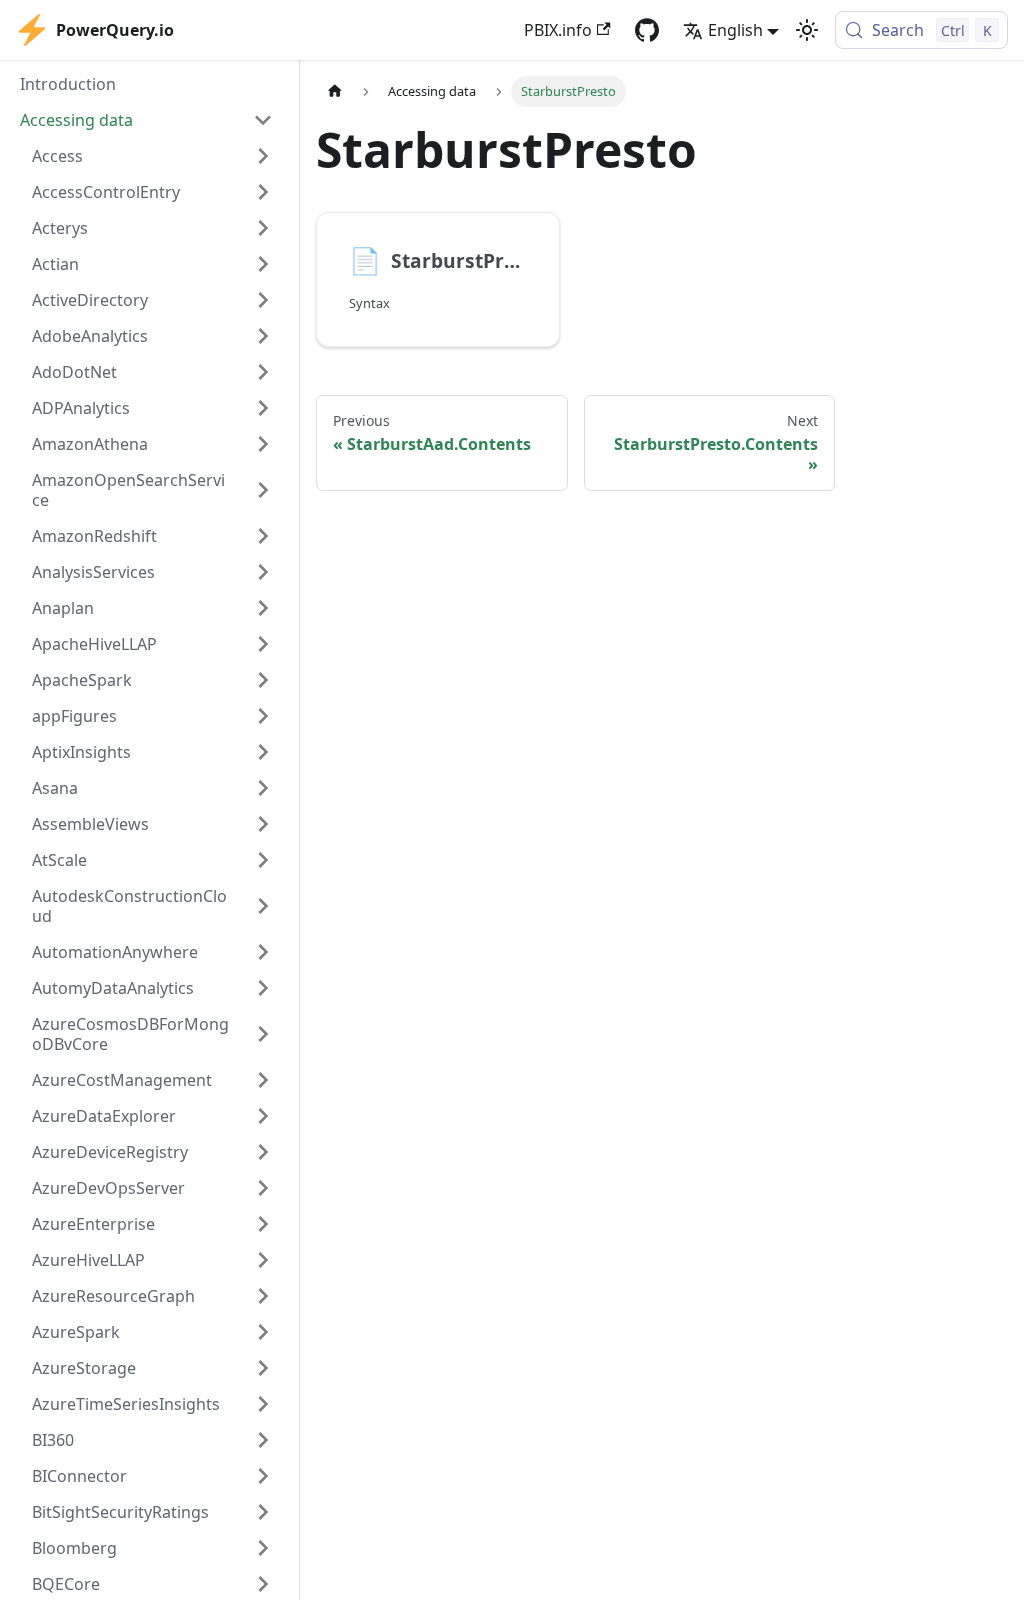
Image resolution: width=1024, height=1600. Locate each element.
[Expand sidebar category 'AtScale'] (263, 860)
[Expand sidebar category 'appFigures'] (263, 716)
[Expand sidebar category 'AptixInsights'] (263, 752)
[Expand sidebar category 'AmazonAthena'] (263, 444)
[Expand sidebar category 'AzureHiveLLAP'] (263, 1260)
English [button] (735, 30)
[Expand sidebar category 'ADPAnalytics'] (263, 408)
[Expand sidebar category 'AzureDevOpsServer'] (263, 1188)
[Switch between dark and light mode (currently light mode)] (807, 30)
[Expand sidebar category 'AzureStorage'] (263, 1368)
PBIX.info (558, 30)
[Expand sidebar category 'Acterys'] (263, 228)
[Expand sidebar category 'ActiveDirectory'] (263, 300)
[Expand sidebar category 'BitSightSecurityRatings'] (263, 1512)
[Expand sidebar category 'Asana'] (263, 788)
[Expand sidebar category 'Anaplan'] (263, 608)
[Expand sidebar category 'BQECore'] (263, 1584)
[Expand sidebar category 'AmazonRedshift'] (263, 536)
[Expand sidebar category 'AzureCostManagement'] (263, 1080)
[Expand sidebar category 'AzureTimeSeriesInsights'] (263, 1404)
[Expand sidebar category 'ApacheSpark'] (263, 680)
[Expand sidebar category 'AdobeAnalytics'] (263, 336)
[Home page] (335, 91)
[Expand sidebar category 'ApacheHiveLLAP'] (263, 644)
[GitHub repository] (647, 30)
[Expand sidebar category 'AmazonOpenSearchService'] (263, 490)
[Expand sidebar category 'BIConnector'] (263, 1476)
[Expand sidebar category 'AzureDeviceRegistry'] (263, 1152)
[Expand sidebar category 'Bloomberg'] (263, 1548)
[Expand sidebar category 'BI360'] (263, 1440)
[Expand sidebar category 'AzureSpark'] (263, 1332)
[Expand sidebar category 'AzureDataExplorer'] (263, 1116)
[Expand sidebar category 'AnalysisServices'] (263, 572)
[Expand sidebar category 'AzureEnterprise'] (263, 1224)
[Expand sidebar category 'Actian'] (263, 264)
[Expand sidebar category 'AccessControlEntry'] (263, 192)
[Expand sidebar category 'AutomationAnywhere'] (263, 952)
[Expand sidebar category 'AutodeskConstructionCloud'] (263, 906)
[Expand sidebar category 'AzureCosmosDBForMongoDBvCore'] (263, 1034)
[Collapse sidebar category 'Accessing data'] (263, 120)
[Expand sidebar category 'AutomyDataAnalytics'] (263, 988)
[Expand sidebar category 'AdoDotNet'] (263, 372)
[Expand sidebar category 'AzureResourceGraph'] (263, 1296)
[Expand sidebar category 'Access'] (263, 156)
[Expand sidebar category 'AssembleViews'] (263, 824)
